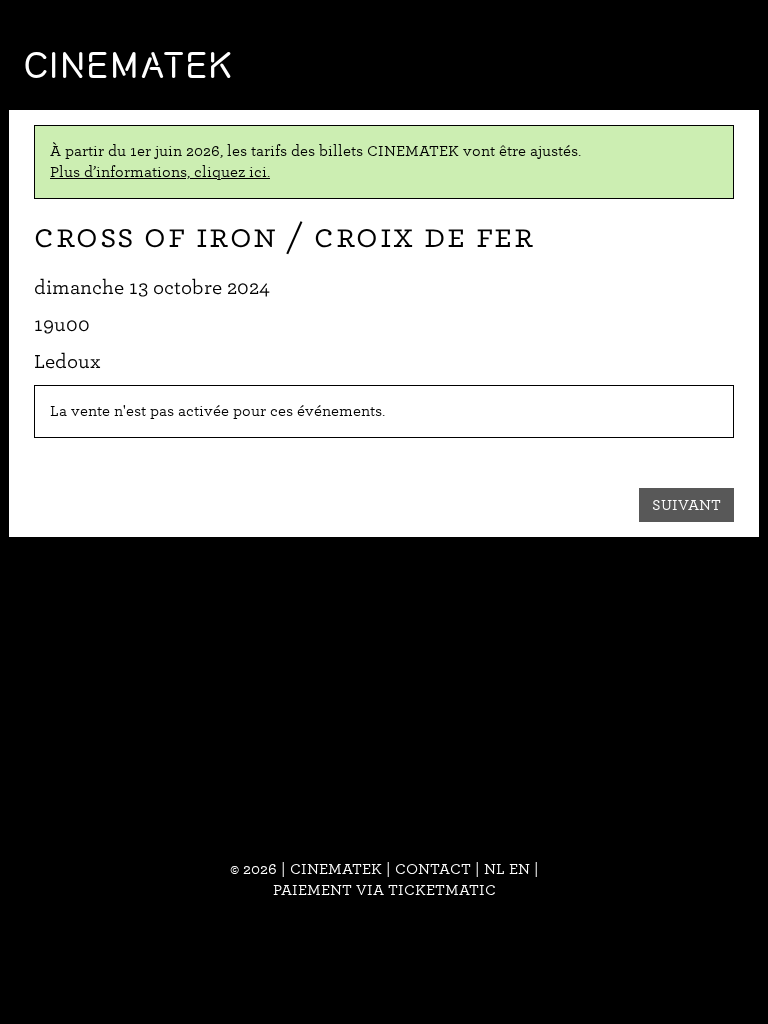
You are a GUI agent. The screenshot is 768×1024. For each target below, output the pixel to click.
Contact (433, 869)
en (519, 869)
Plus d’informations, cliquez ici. (160, 172)
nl (494, 869)
